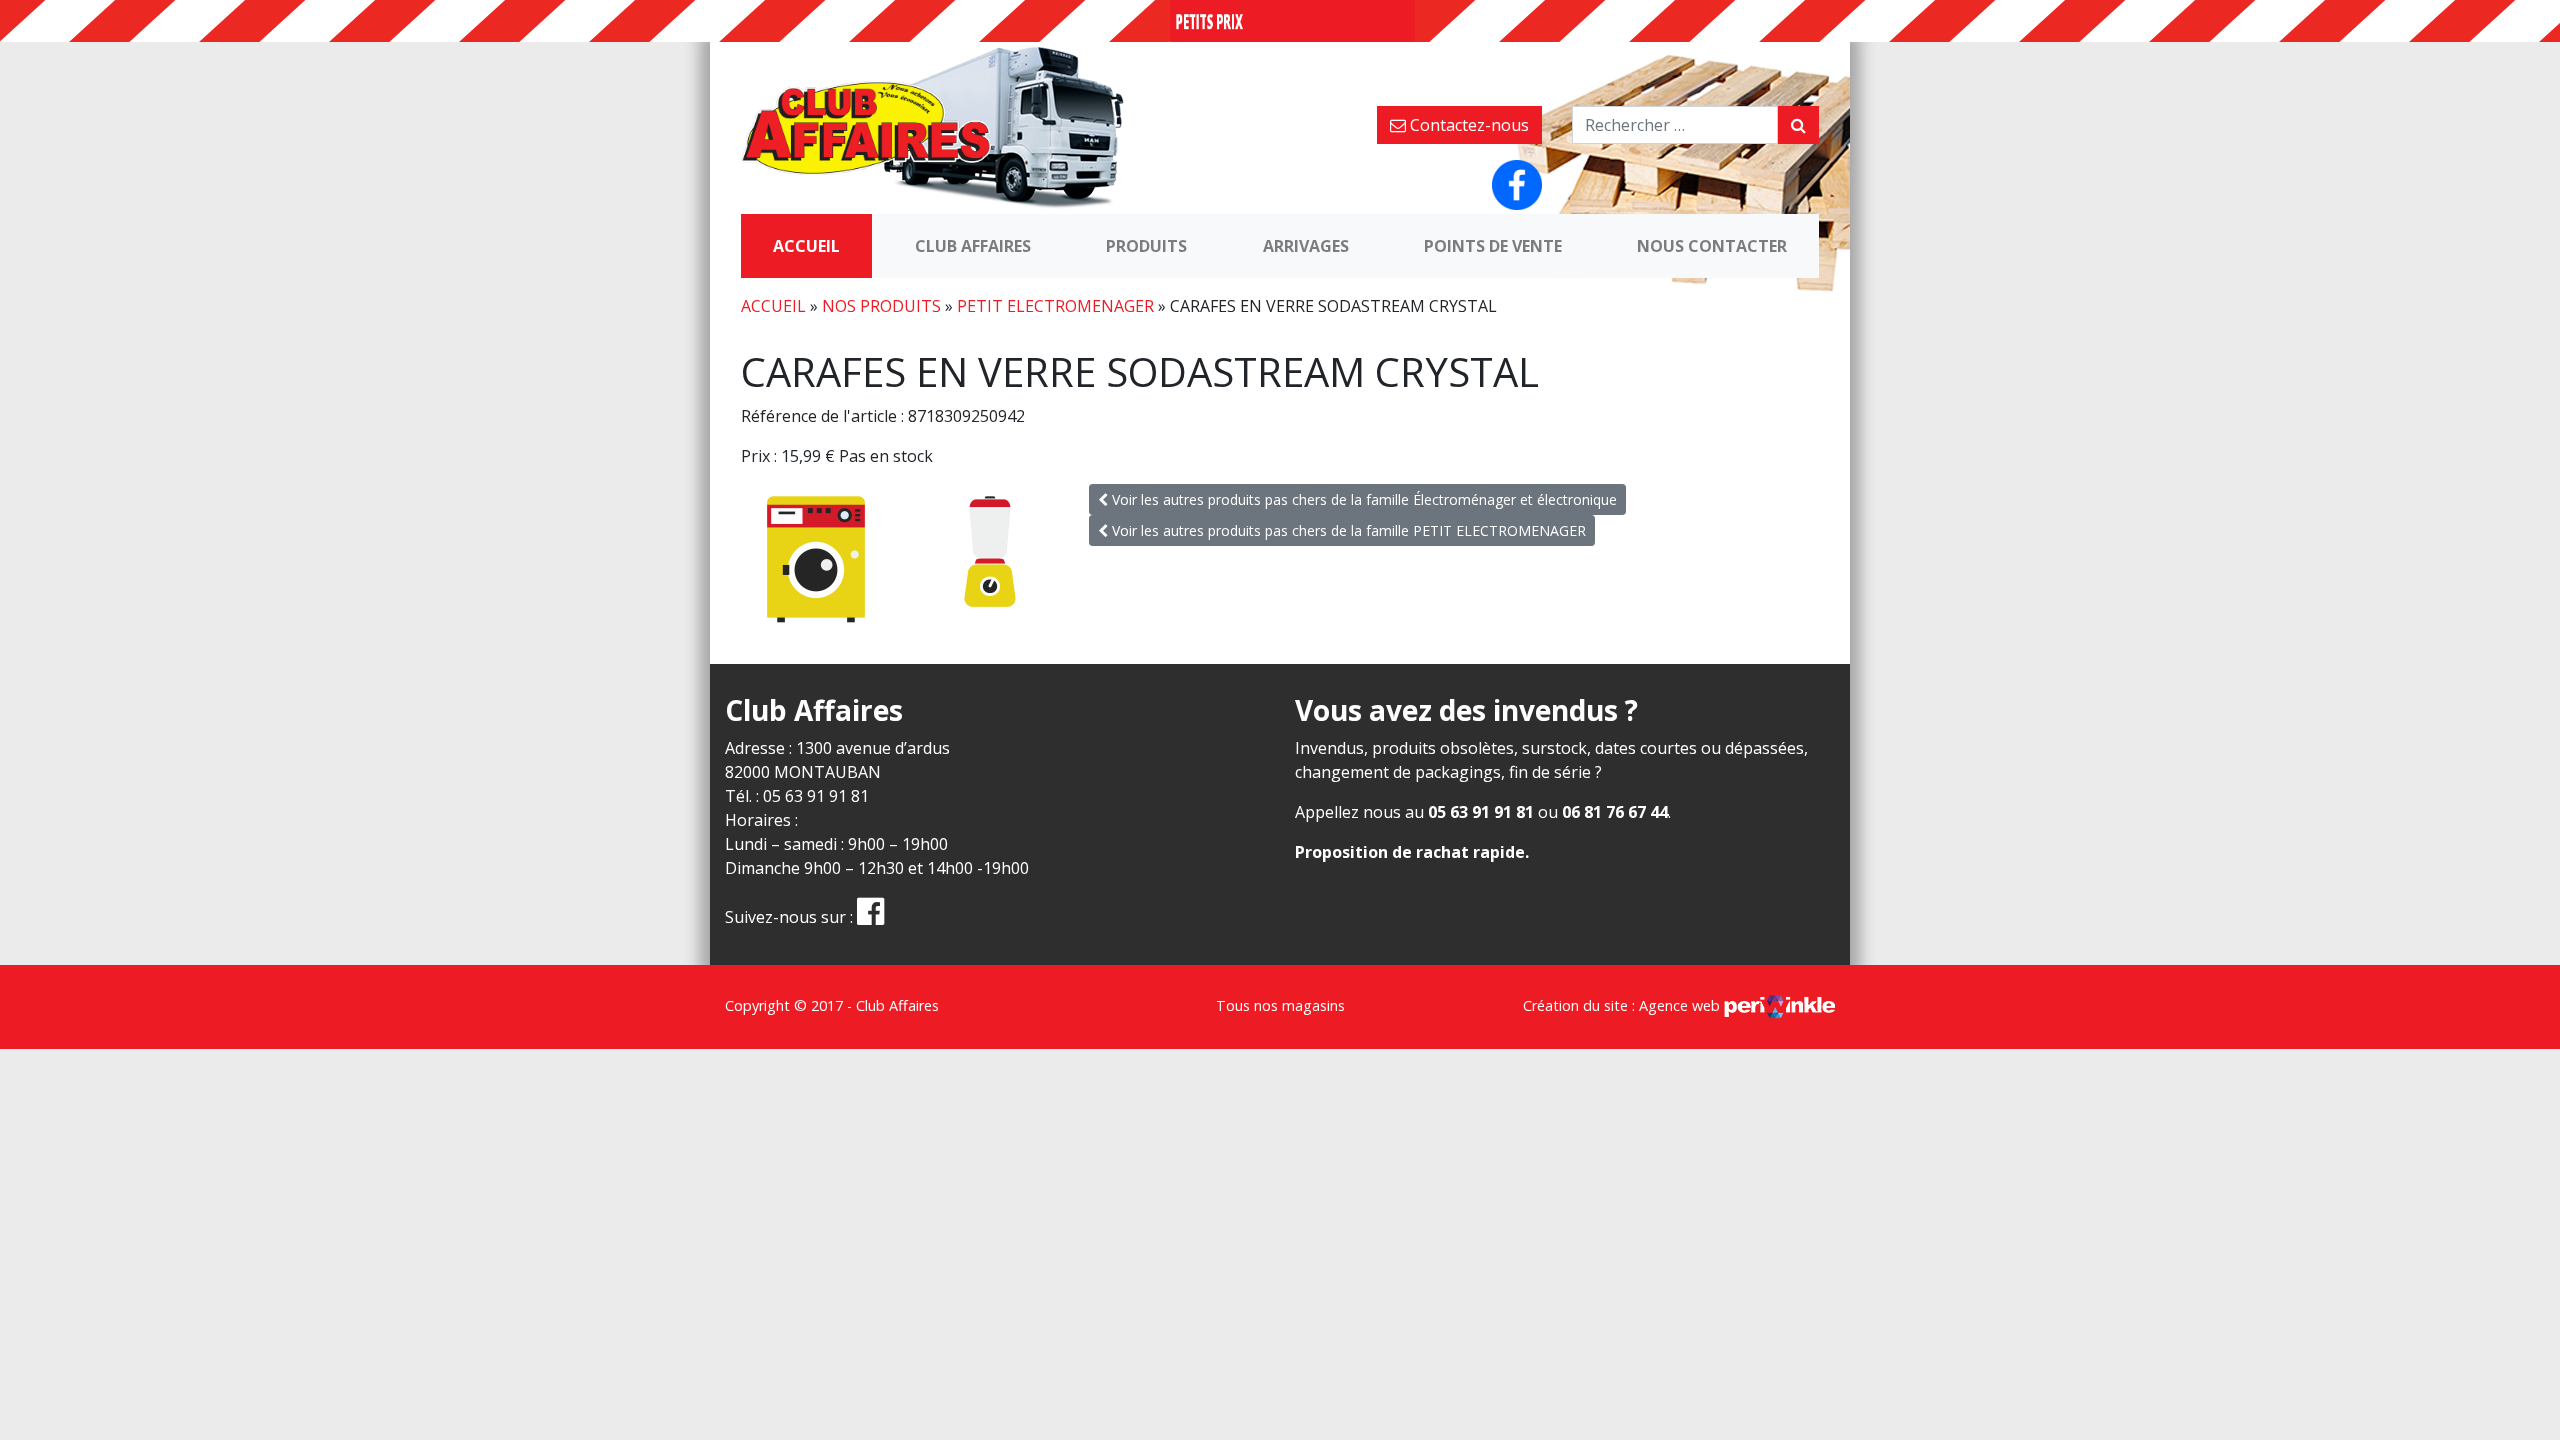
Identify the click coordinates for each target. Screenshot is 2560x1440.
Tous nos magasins (1280, 1005)
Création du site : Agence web (1623, 1005)
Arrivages (1306, 246)
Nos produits (881, 306)
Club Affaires (973, 246)
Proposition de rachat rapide (1410, 852)
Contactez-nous (1467, 125)
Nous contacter (1712, 246)
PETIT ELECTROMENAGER (1055, 306)
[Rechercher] (1798, 125)
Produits (1146, 246)
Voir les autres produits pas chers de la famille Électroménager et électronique (1362, 499)
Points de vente (1493, 246)
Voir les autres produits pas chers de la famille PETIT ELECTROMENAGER (1347, 530)
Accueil (806, 246)
